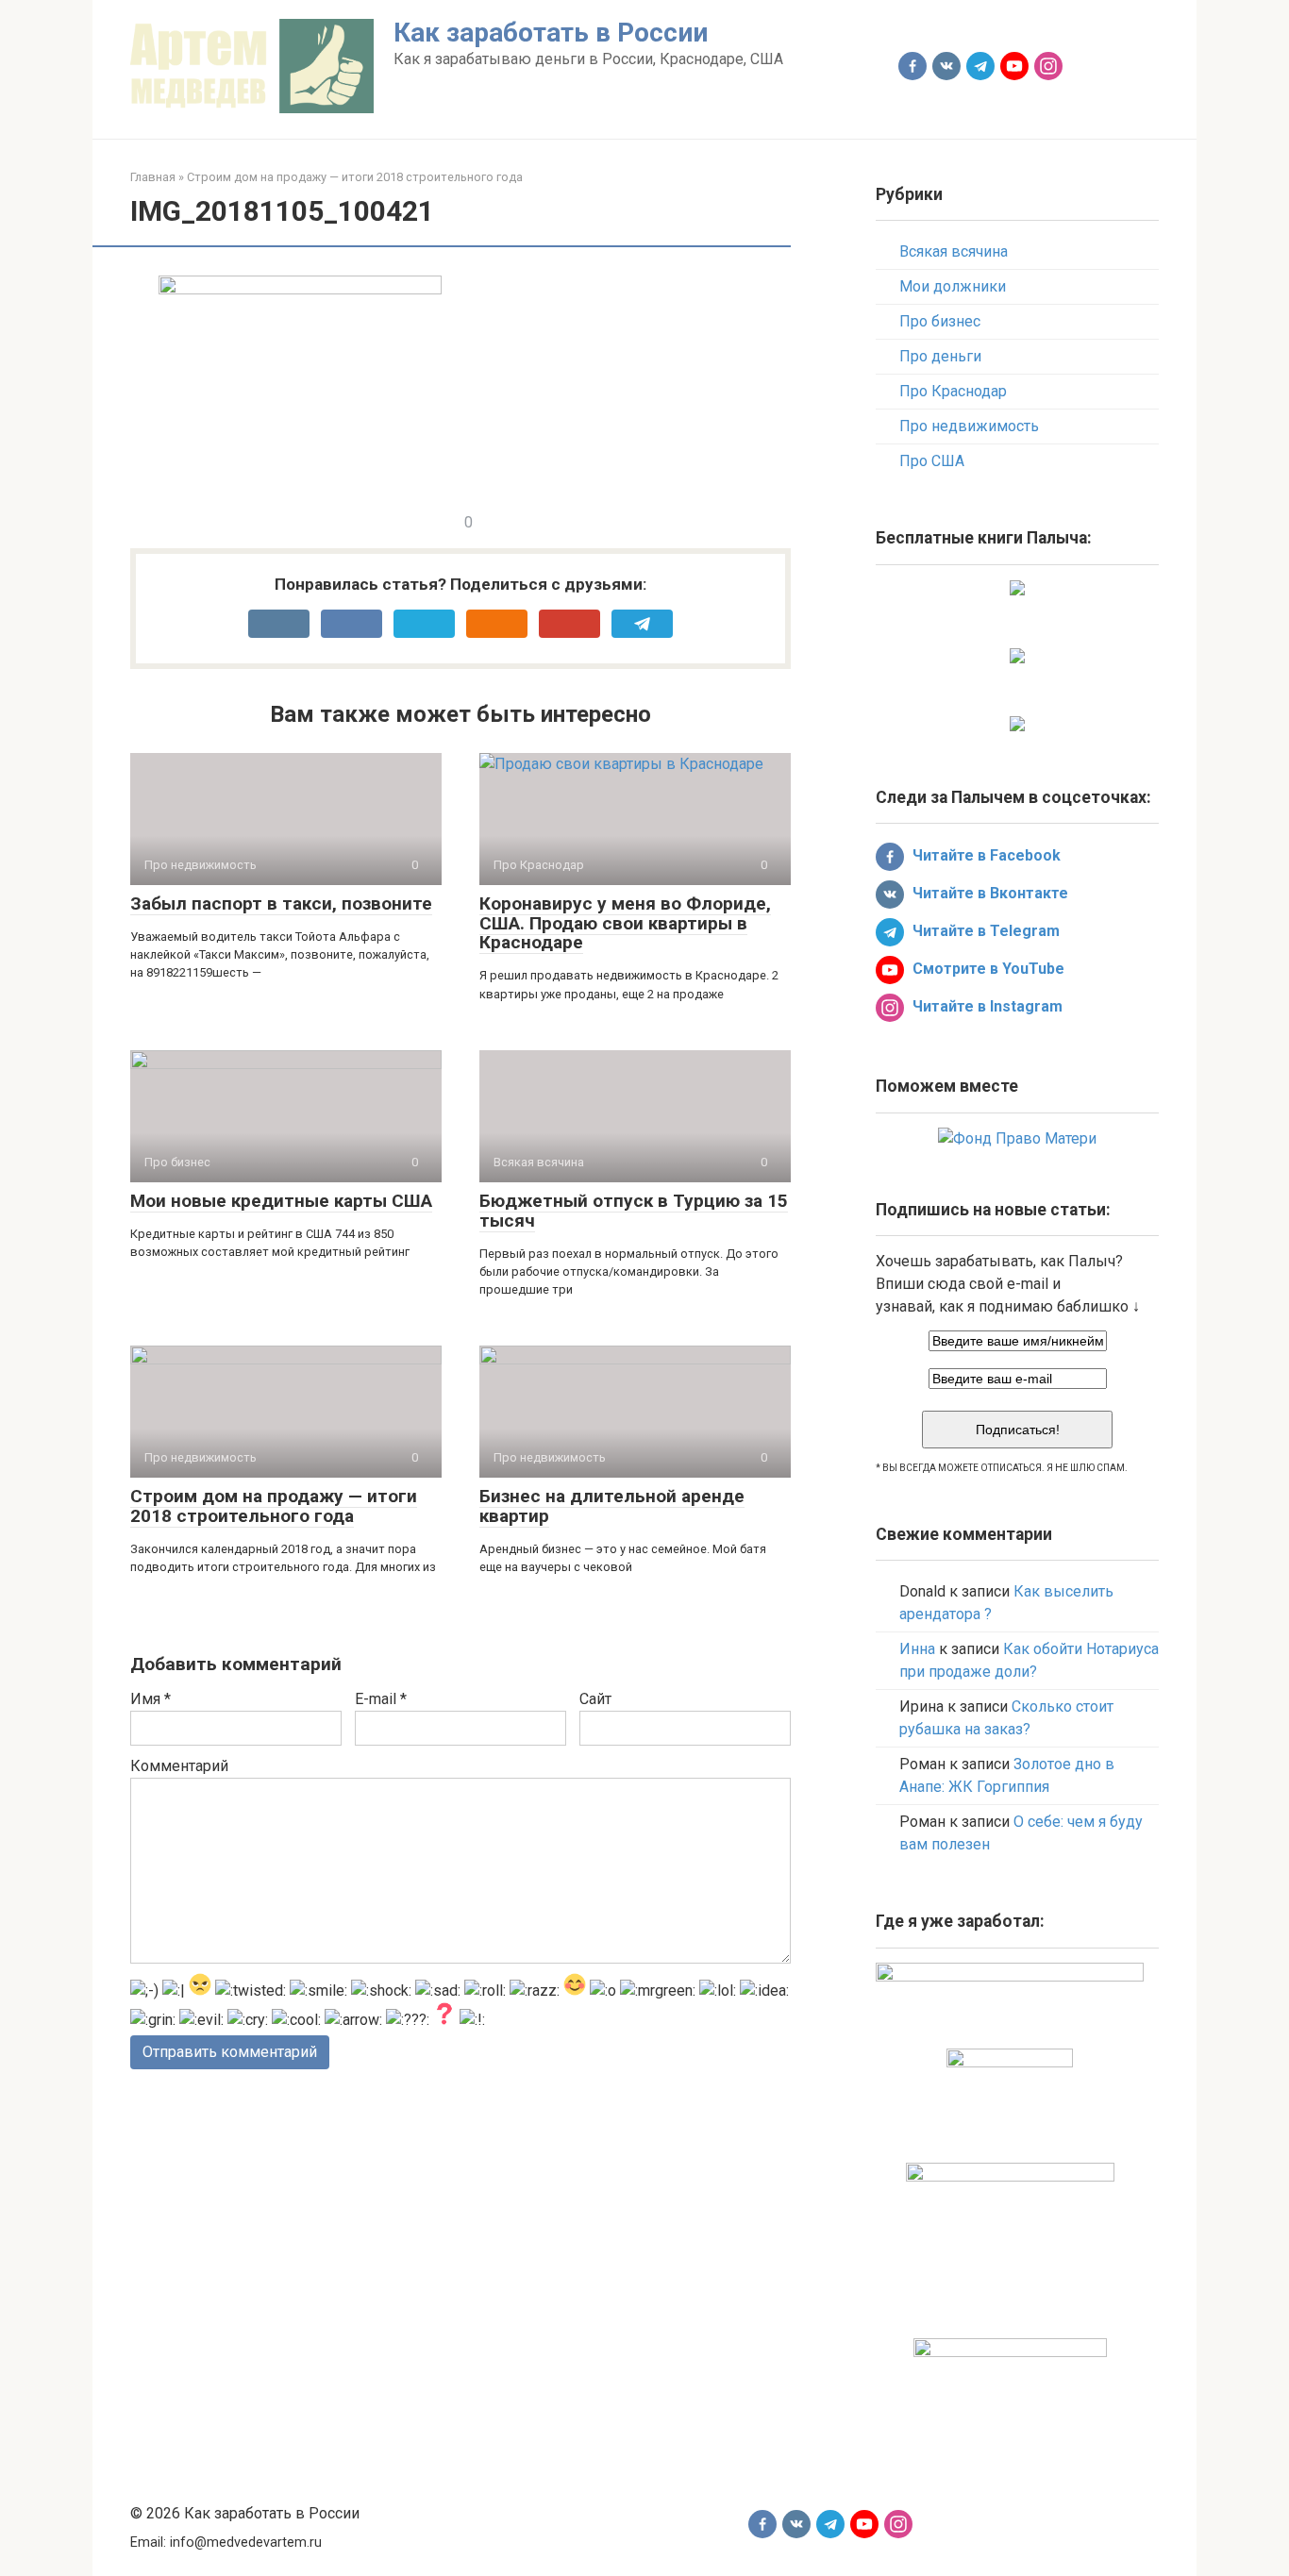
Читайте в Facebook (985, 855)
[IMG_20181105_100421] (300, 289)
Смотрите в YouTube (987, 969)
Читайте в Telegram (984, 931)
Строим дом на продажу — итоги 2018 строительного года (274, 1506)
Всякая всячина (954, 251)
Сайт (595, 1699)
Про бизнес (940, 321)
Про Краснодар (953, 391)
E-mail (381, 1699)
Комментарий (179, 1766)
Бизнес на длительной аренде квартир (612, 1506)
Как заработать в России (551, 33)
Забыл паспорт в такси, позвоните (281, 903)
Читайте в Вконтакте (988, 893)
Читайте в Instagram (986, 1006)
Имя (151, 1699)
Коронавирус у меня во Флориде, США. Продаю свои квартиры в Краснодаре (625, 923)
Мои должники (953, 286)
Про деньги (940, 356)
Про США (932, 461)
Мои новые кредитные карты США (281, 1201)
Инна (917, 1649)
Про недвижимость (969, 426)
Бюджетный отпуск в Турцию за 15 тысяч (634, 1211)
